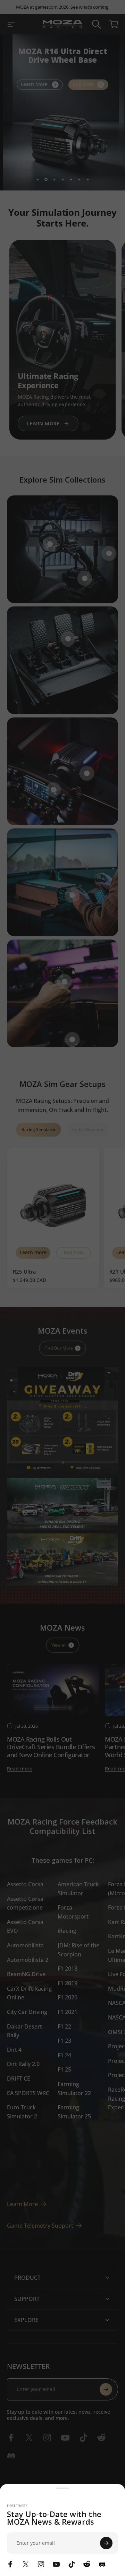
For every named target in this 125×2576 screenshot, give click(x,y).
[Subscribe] (106, 2543)
